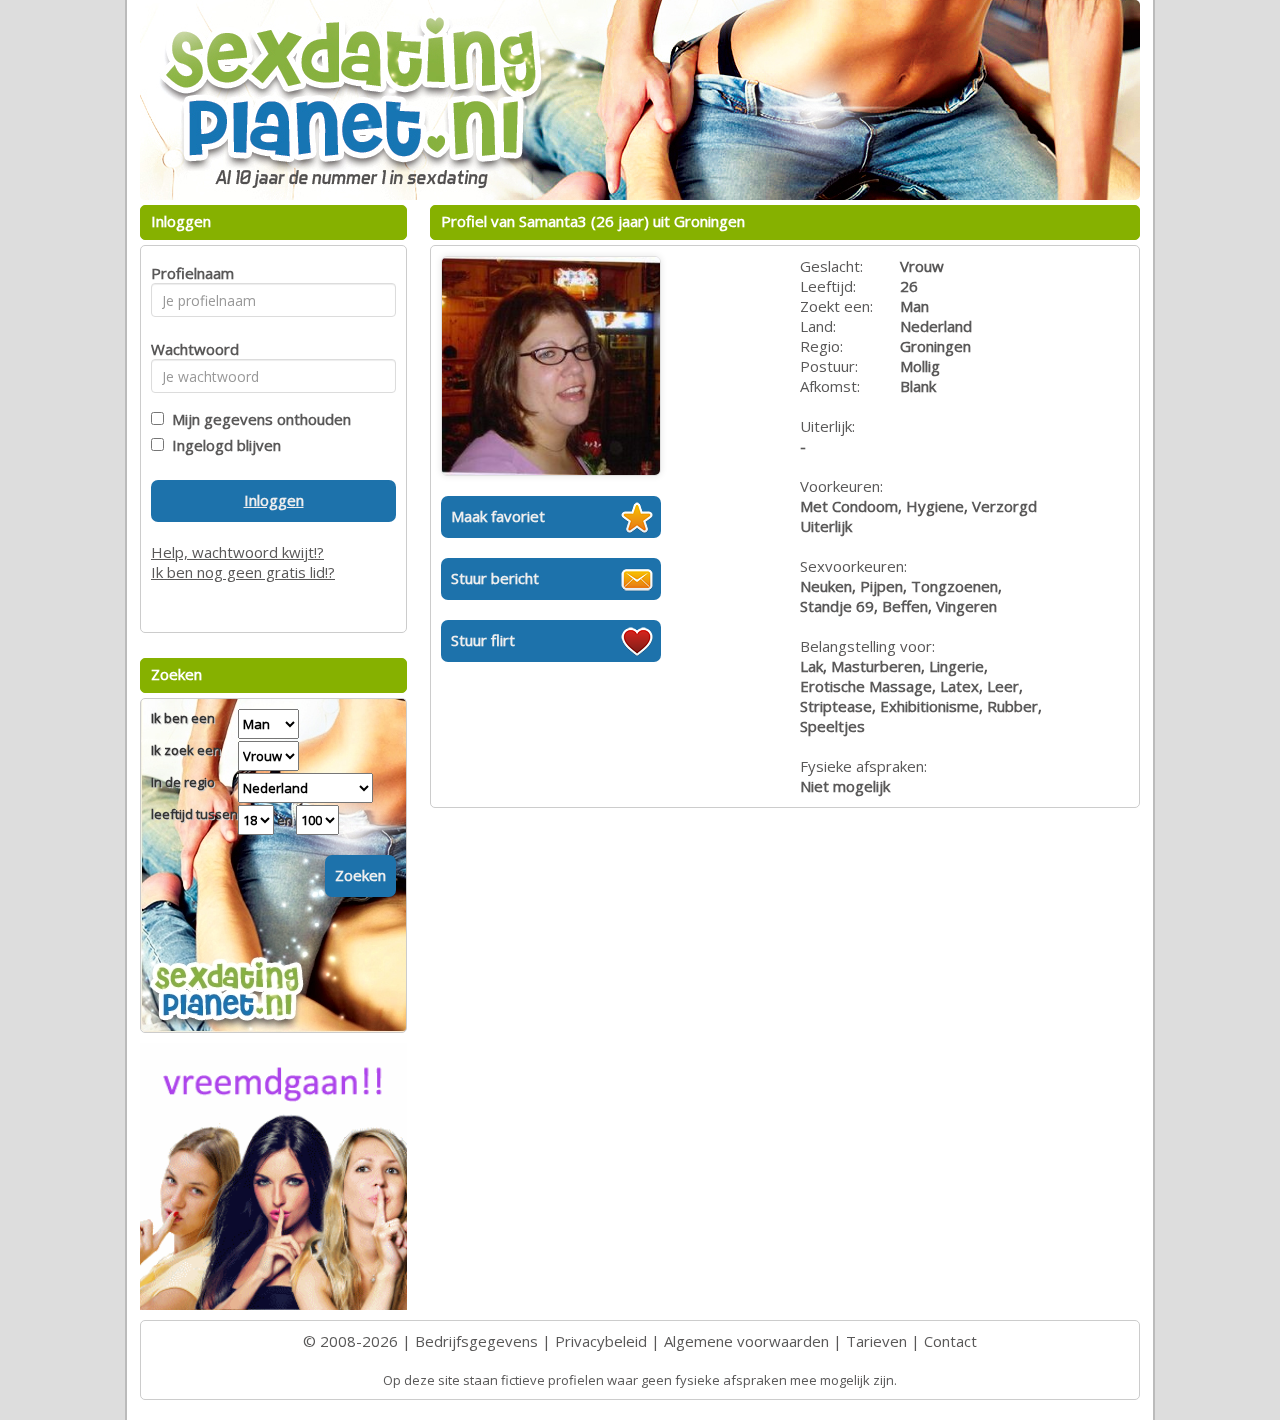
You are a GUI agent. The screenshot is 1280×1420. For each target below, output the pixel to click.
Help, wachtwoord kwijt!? (237, 552)
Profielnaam (189, 273)
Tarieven (876, 1341)
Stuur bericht (495, 578)
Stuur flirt (483, 640)
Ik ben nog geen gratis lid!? (243, 572)
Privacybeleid (601, 1341)
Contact (950, 1341)
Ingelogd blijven (222, 445)
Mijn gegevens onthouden (257, 419)
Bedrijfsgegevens (476, 1341)
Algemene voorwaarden (746, 1341)
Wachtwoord (189, 349)
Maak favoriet (498, 516)
